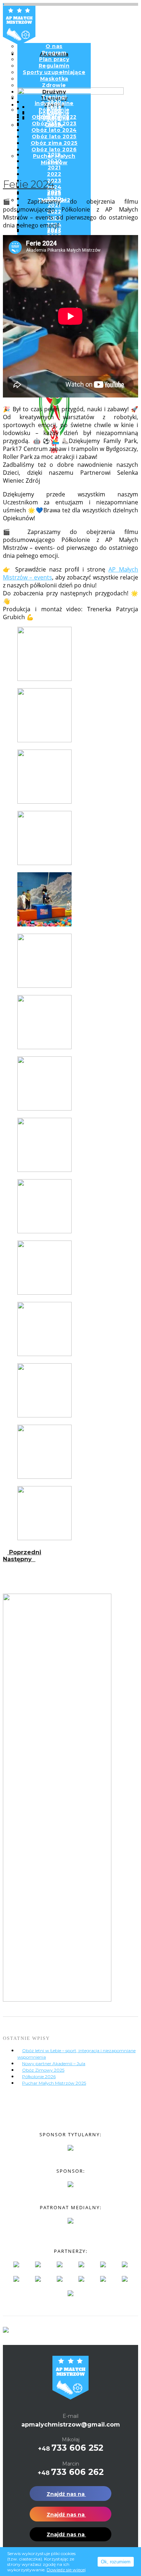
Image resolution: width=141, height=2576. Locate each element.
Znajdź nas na (66, 2494)
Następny (19, 1559)
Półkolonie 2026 (39, 2077)
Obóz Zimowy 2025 (43, 2070)
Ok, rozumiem (116, 2562)
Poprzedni (24, 1552)
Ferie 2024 (29, 184)
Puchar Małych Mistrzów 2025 (54, 2083)
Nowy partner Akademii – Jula (54, 2064)
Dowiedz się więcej (66, 2570)
